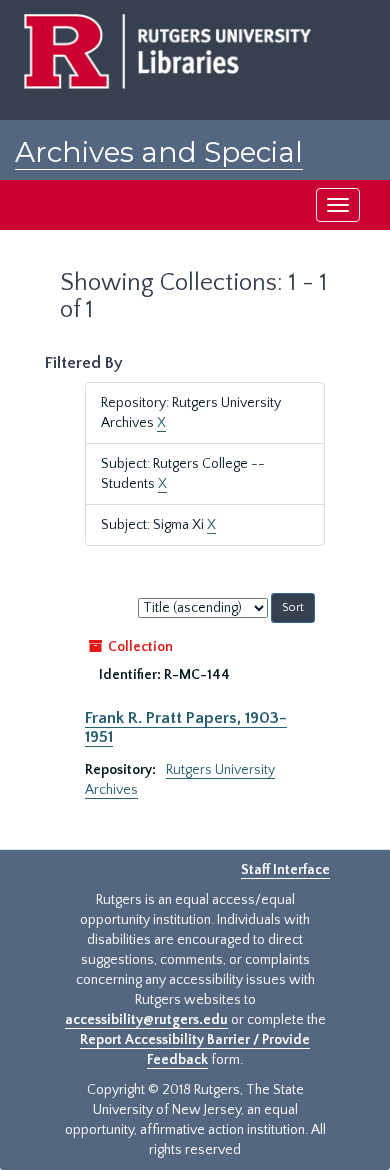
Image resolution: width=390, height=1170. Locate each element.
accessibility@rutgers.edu (146, 1020)
